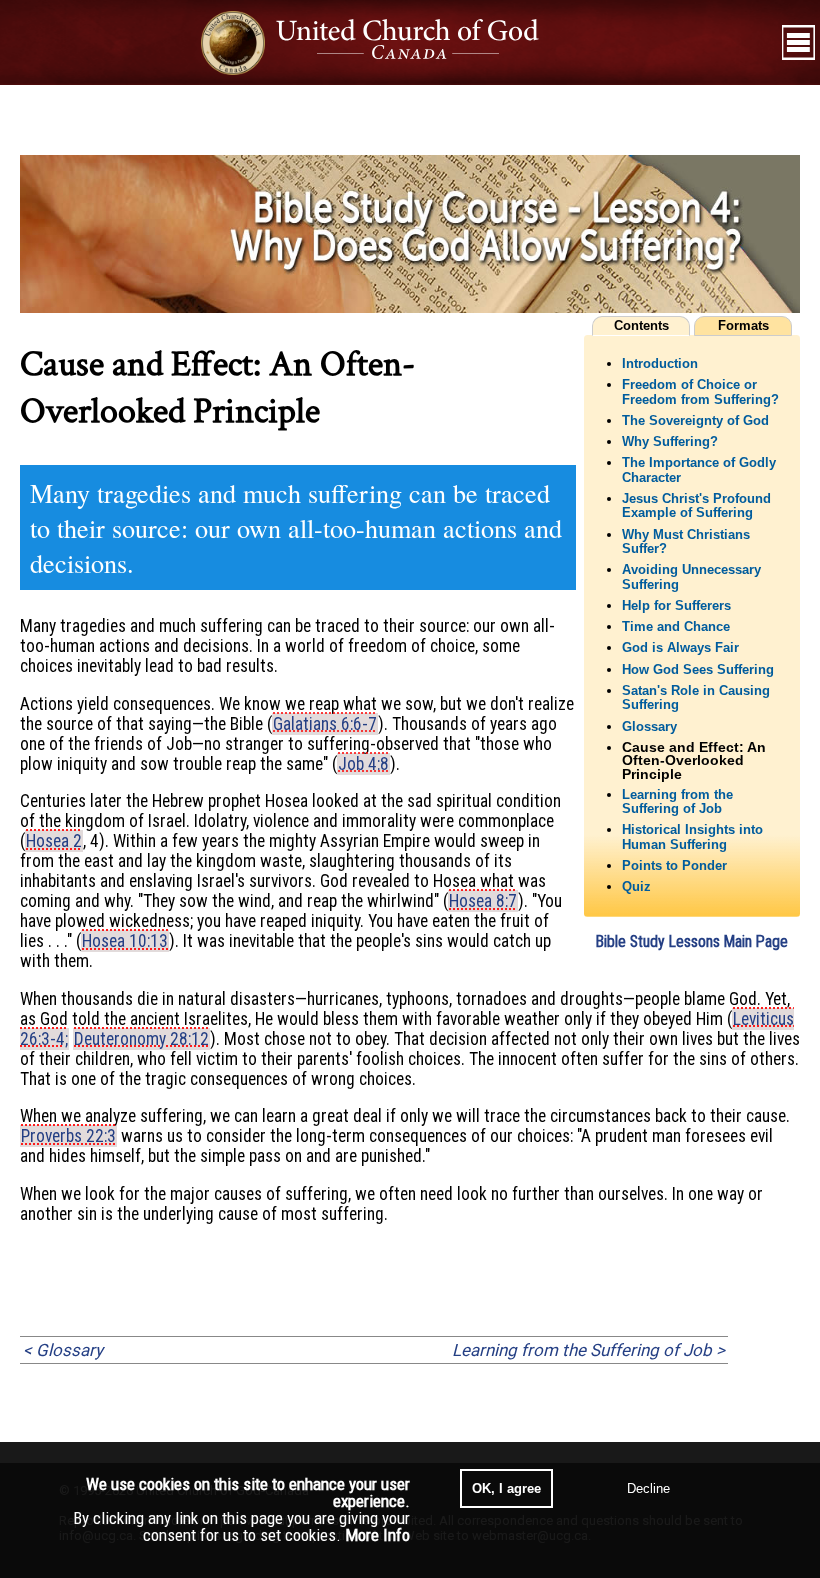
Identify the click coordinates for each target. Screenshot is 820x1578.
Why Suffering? (670, 442)
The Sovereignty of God (695, 421)
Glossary (649, 727)
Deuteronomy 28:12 (141, 1039)
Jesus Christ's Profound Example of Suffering (696, 506)
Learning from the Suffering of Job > (588, 1350)
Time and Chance (676, 627)
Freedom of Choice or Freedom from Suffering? (700, 392)
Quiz (636, 887)
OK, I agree (506, 1488)
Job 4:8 (363, 764)
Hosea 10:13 (125, 941)
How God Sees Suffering (698, 670)
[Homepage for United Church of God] (388, 42)
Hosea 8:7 (483, 901)
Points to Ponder (674, 866)
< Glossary (63, 1350)
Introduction (660, 364)
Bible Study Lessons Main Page (692, 941)
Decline (648, 1488)
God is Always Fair (680, 648)
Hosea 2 (54, 841)
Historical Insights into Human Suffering (692, 837)
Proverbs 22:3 (68, 1136)
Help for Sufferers (676, 606)
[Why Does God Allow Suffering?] (410, 307)
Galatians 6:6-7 (325, 724)
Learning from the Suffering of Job (677, 802)
